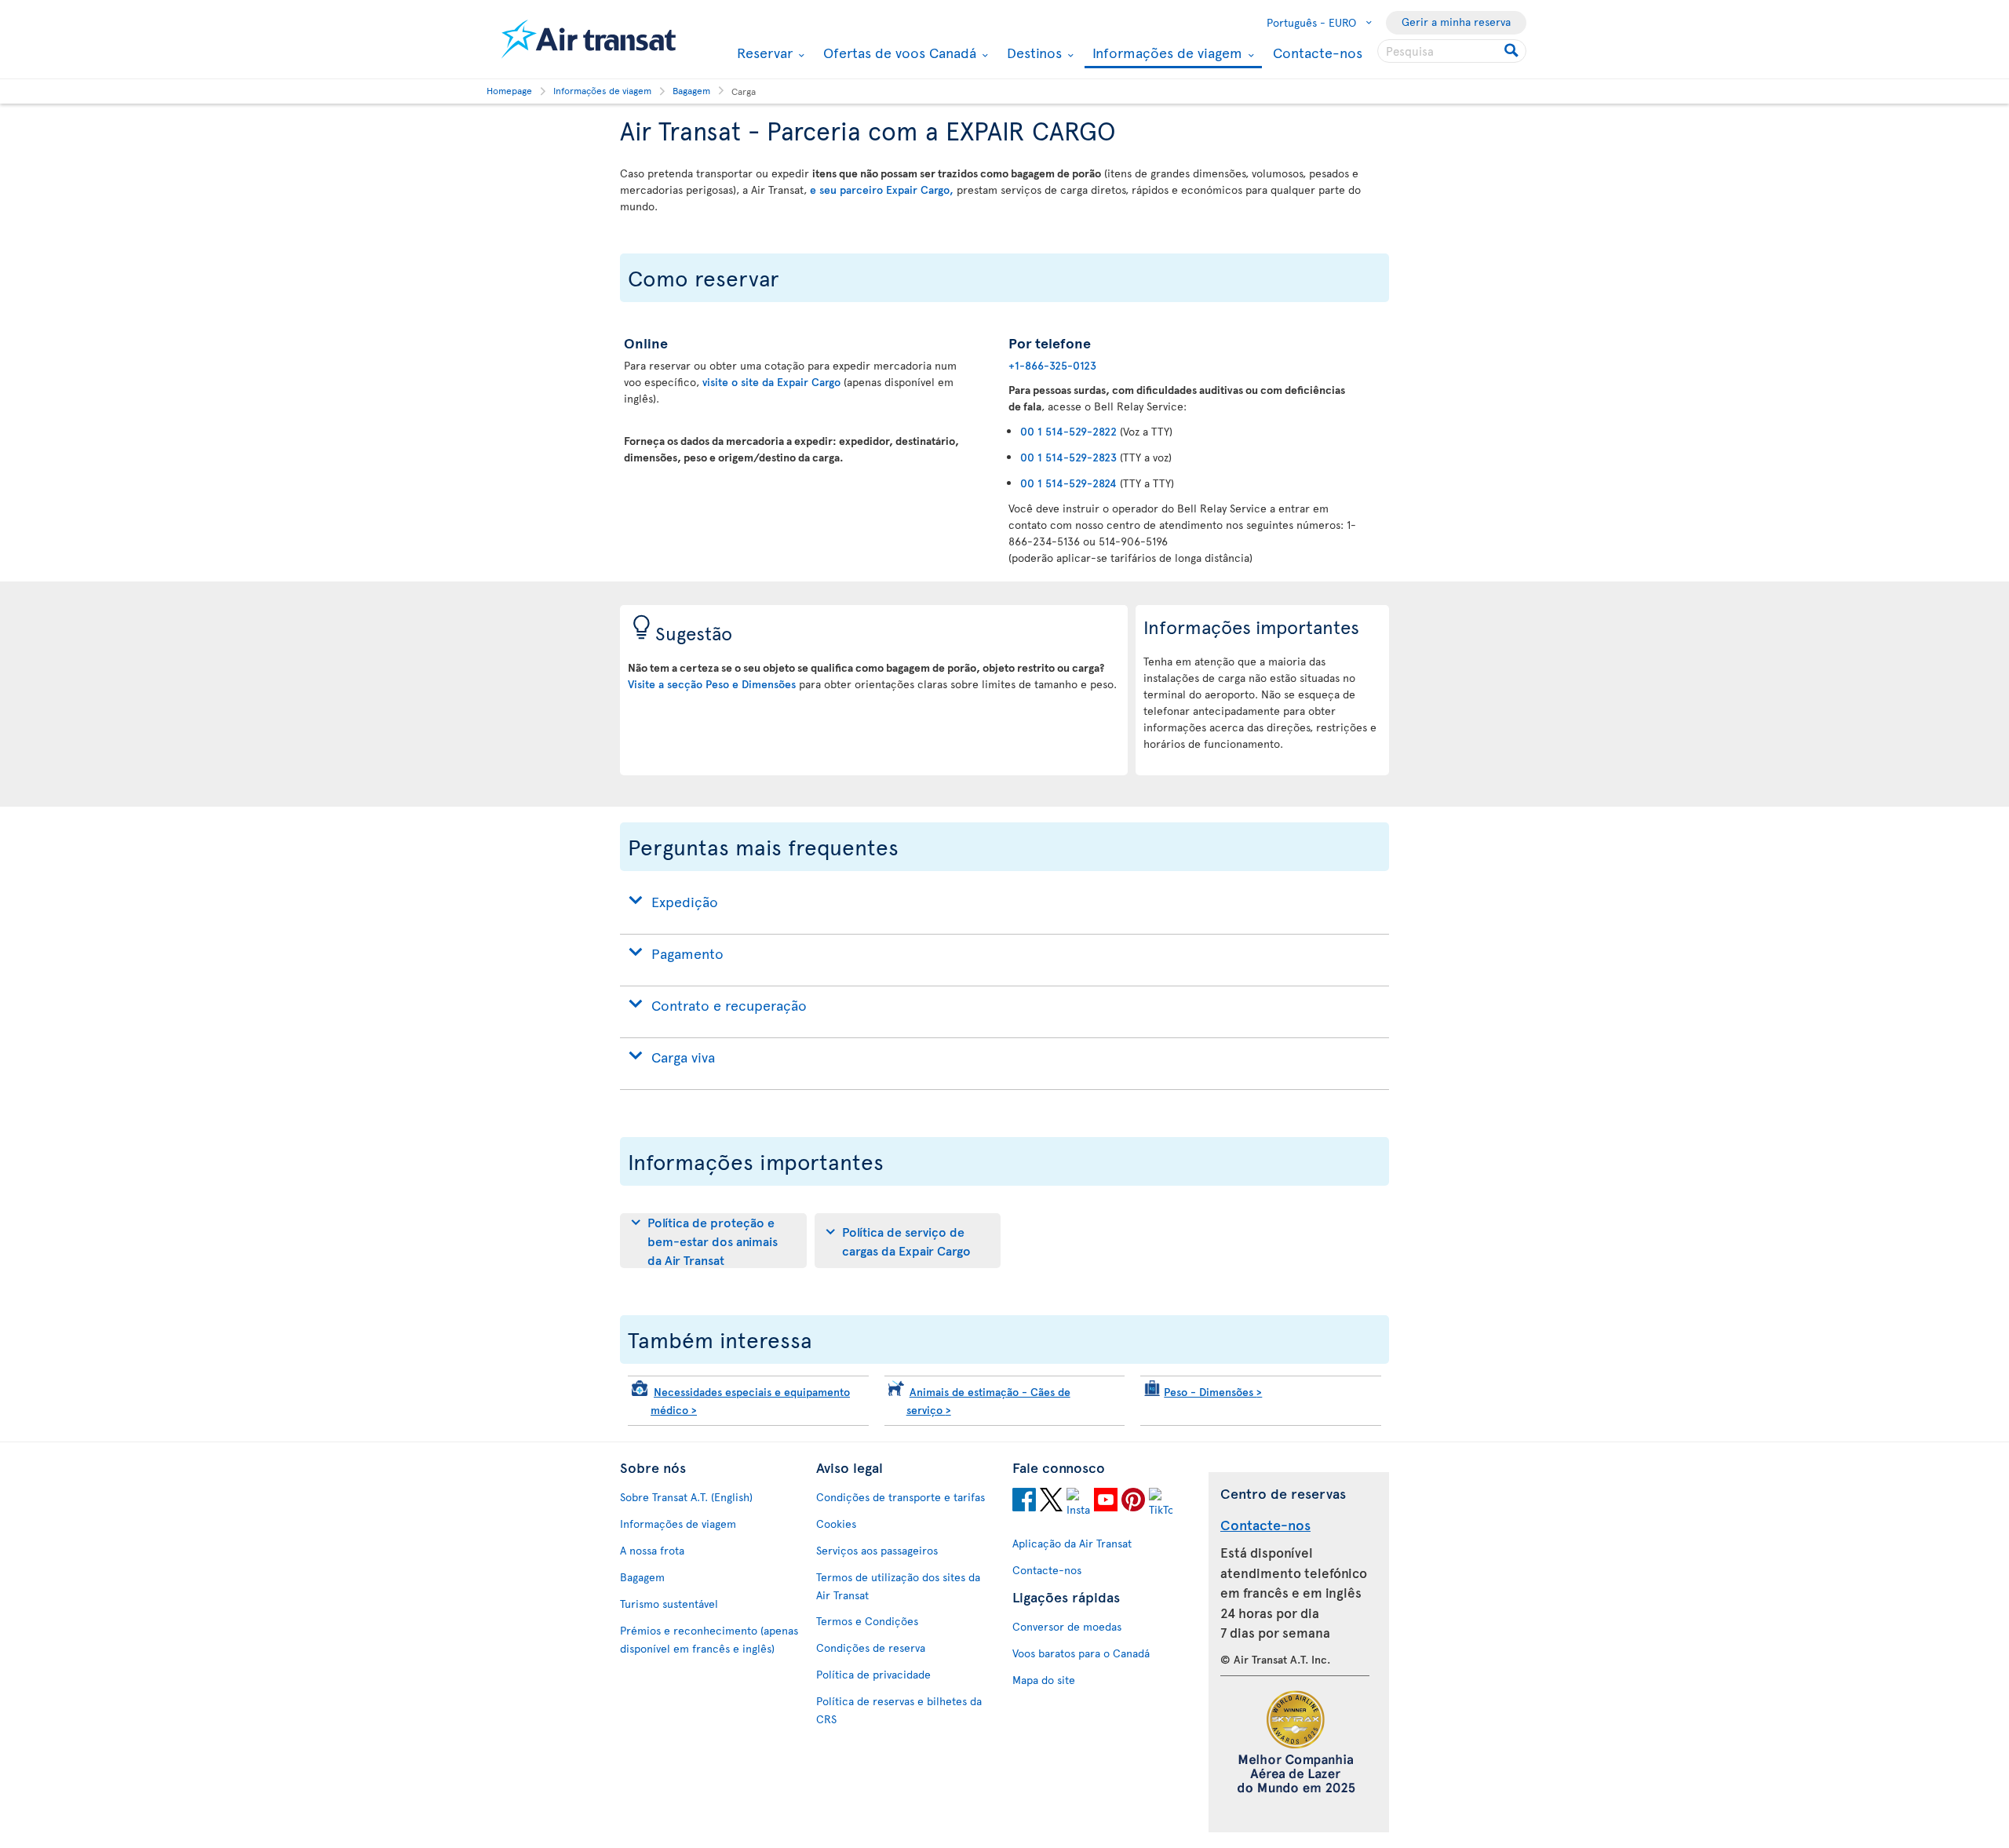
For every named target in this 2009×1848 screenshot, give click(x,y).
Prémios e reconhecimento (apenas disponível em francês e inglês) (709, 1639)
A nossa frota (652, 1550)
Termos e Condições (867, 1621)
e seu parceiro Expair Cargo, (882, 190)
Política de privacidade (873, 1674)
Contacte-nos (1318, 52)
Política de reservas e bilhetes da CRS (899, 1710)
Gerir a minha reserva (1456, 22)
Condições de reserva (871, 1648)
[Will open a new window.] (1024, 1502)
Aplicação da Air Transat (1072, 1543)
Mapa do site (1044, 1680)
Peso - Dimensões (1213, 1392)
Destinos (1032, 53)
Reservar (763, 53)
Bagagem (642, 1577)
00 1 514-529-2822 (1068, 431)
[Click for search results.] (1513, 51)
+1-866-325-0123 (1052, 365)
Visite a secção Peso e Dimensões (712, 684)
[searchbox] (1452, 51)
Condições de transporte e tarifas (901, 1497)
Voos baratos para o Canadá (1081, 1653)
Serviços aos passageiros (877, 1550)
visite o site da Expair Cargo (773, 382)
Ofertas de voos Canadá (898, 53)
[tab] (713, 1241)
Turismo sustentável (669, 1604)
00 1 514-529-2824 (1068, 483)
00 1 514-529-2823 (1068, 457)
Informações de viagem (1165, 54)
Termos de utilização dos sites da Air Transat (898, 1586)
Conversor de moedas (1067, 1626)
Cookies (836, 1524)
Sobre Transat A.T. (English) (686, 1497)
